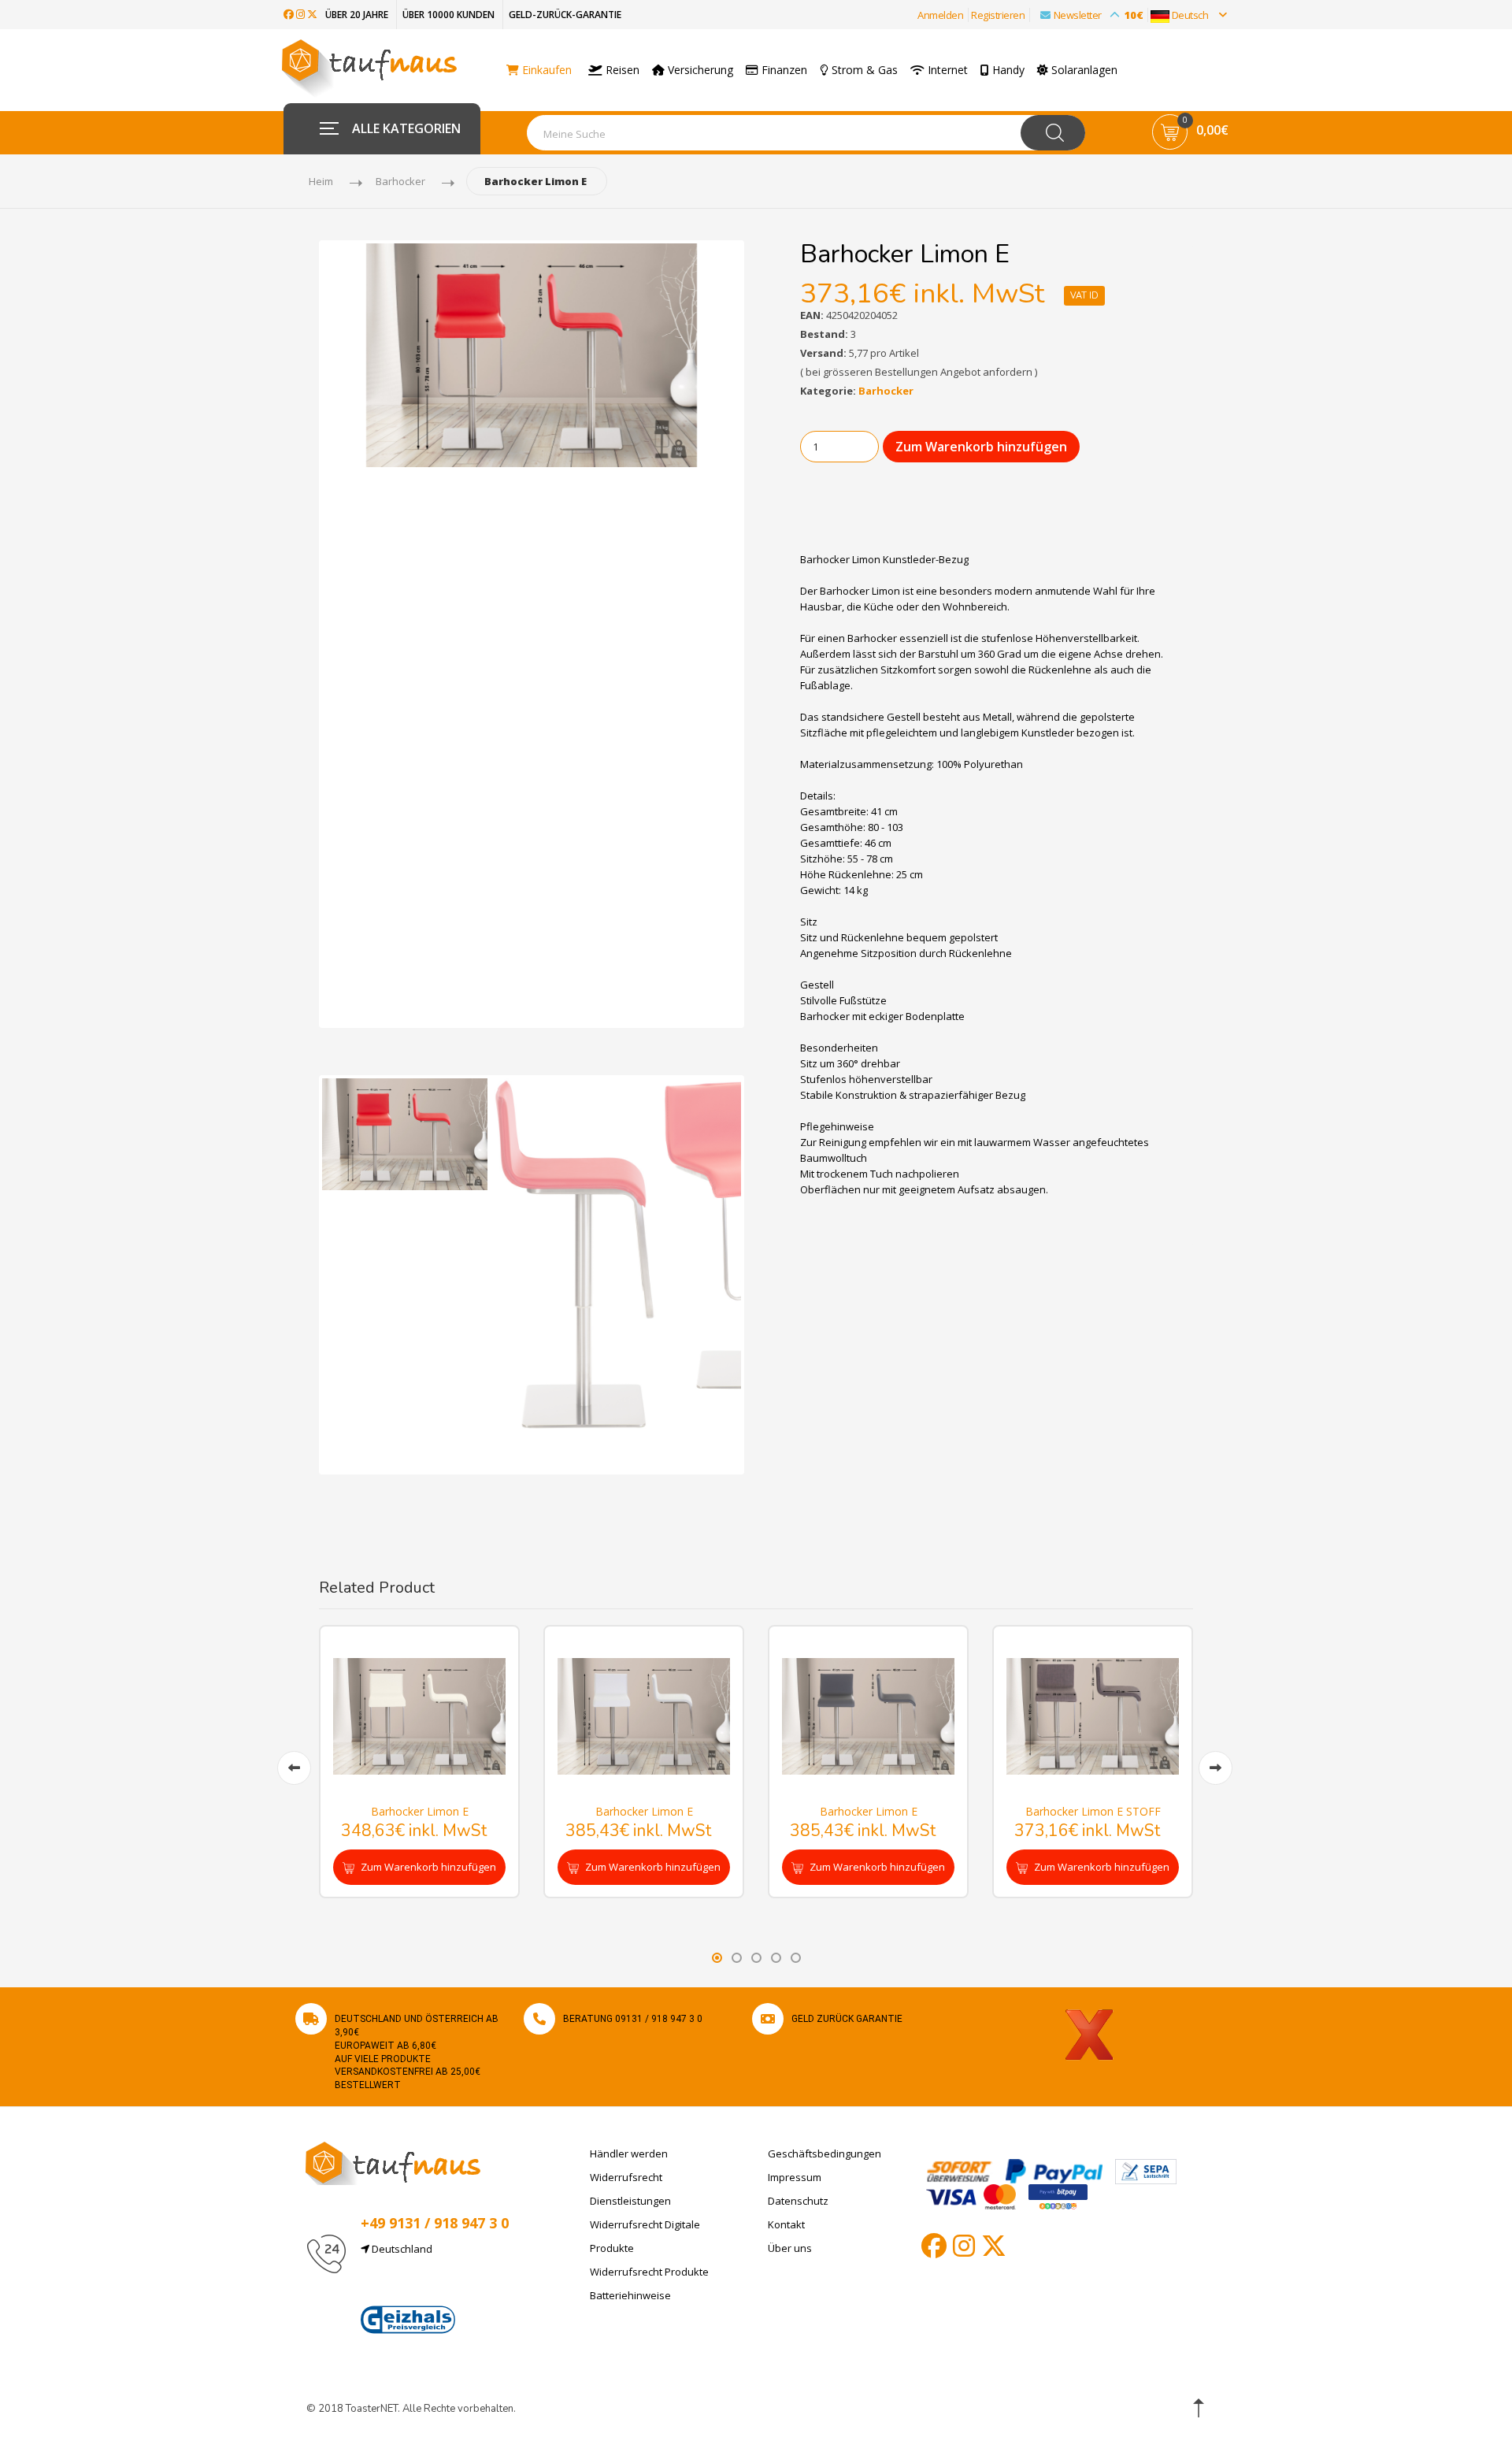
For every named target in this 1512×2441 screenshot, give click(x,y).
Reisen (621, 70)
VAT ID (1084, 296)
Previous (298, 634)
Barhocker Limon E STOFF (1093, 1811)
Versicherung (699, 70)
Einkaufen (545, 70)
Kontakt (786, 2224)
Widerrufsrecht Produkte (649, 2272)
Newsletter (1099, 15)
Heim (321, 181)
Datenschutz (798, 2201)
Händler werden (629, 2153)
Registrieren (998, 15)
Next (765, 634)
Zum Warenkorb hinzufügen (981, 447)
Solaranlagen (1083, 70)
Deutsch (1190, 15)
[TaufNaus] (393, 2162)
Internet (946, 70)
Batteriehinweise (630, 2295)
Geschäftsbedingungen (825, 2153)
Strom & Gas (863, 70)
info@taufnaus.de (435, 2287)
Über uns (790, 2248)
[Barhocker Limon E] (419, 1715)
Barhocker (400, 181)
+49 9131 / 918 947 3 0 (435, 2223)
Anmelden (940, 15)
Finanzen (783, 70)
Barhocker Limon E (420, 1811)
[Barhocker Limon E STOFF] (1093, 1715)
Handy (1007, 70)
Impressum (795, 2177)
